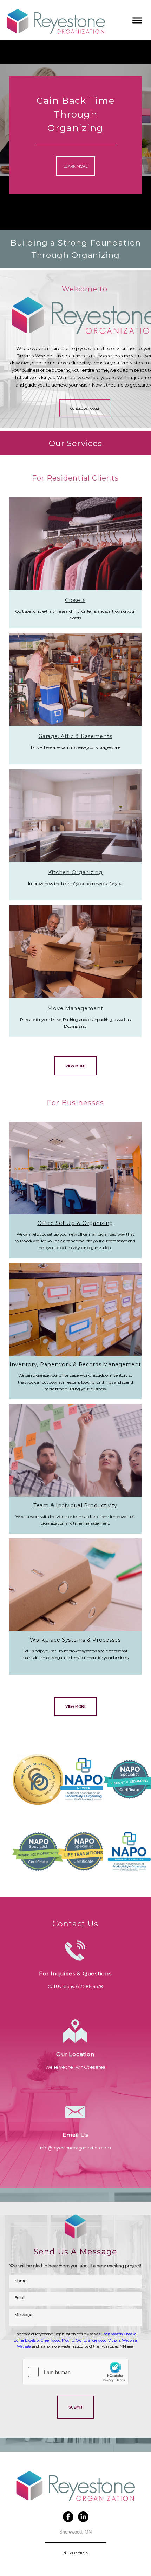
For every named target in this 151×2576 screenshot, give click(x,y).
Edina (19, 2340)
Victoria (114, 2340)
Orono (81, 2340)
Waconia (129, 2340)
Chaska (130, 2334)
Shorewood (97, 2340)
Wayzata (24, 2346)
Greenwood (51, 2340)
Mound (68, 2340)
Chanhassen (112, 2334)
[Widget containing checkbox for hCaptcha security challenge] (75, 2372)
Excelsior (32, 2340)
